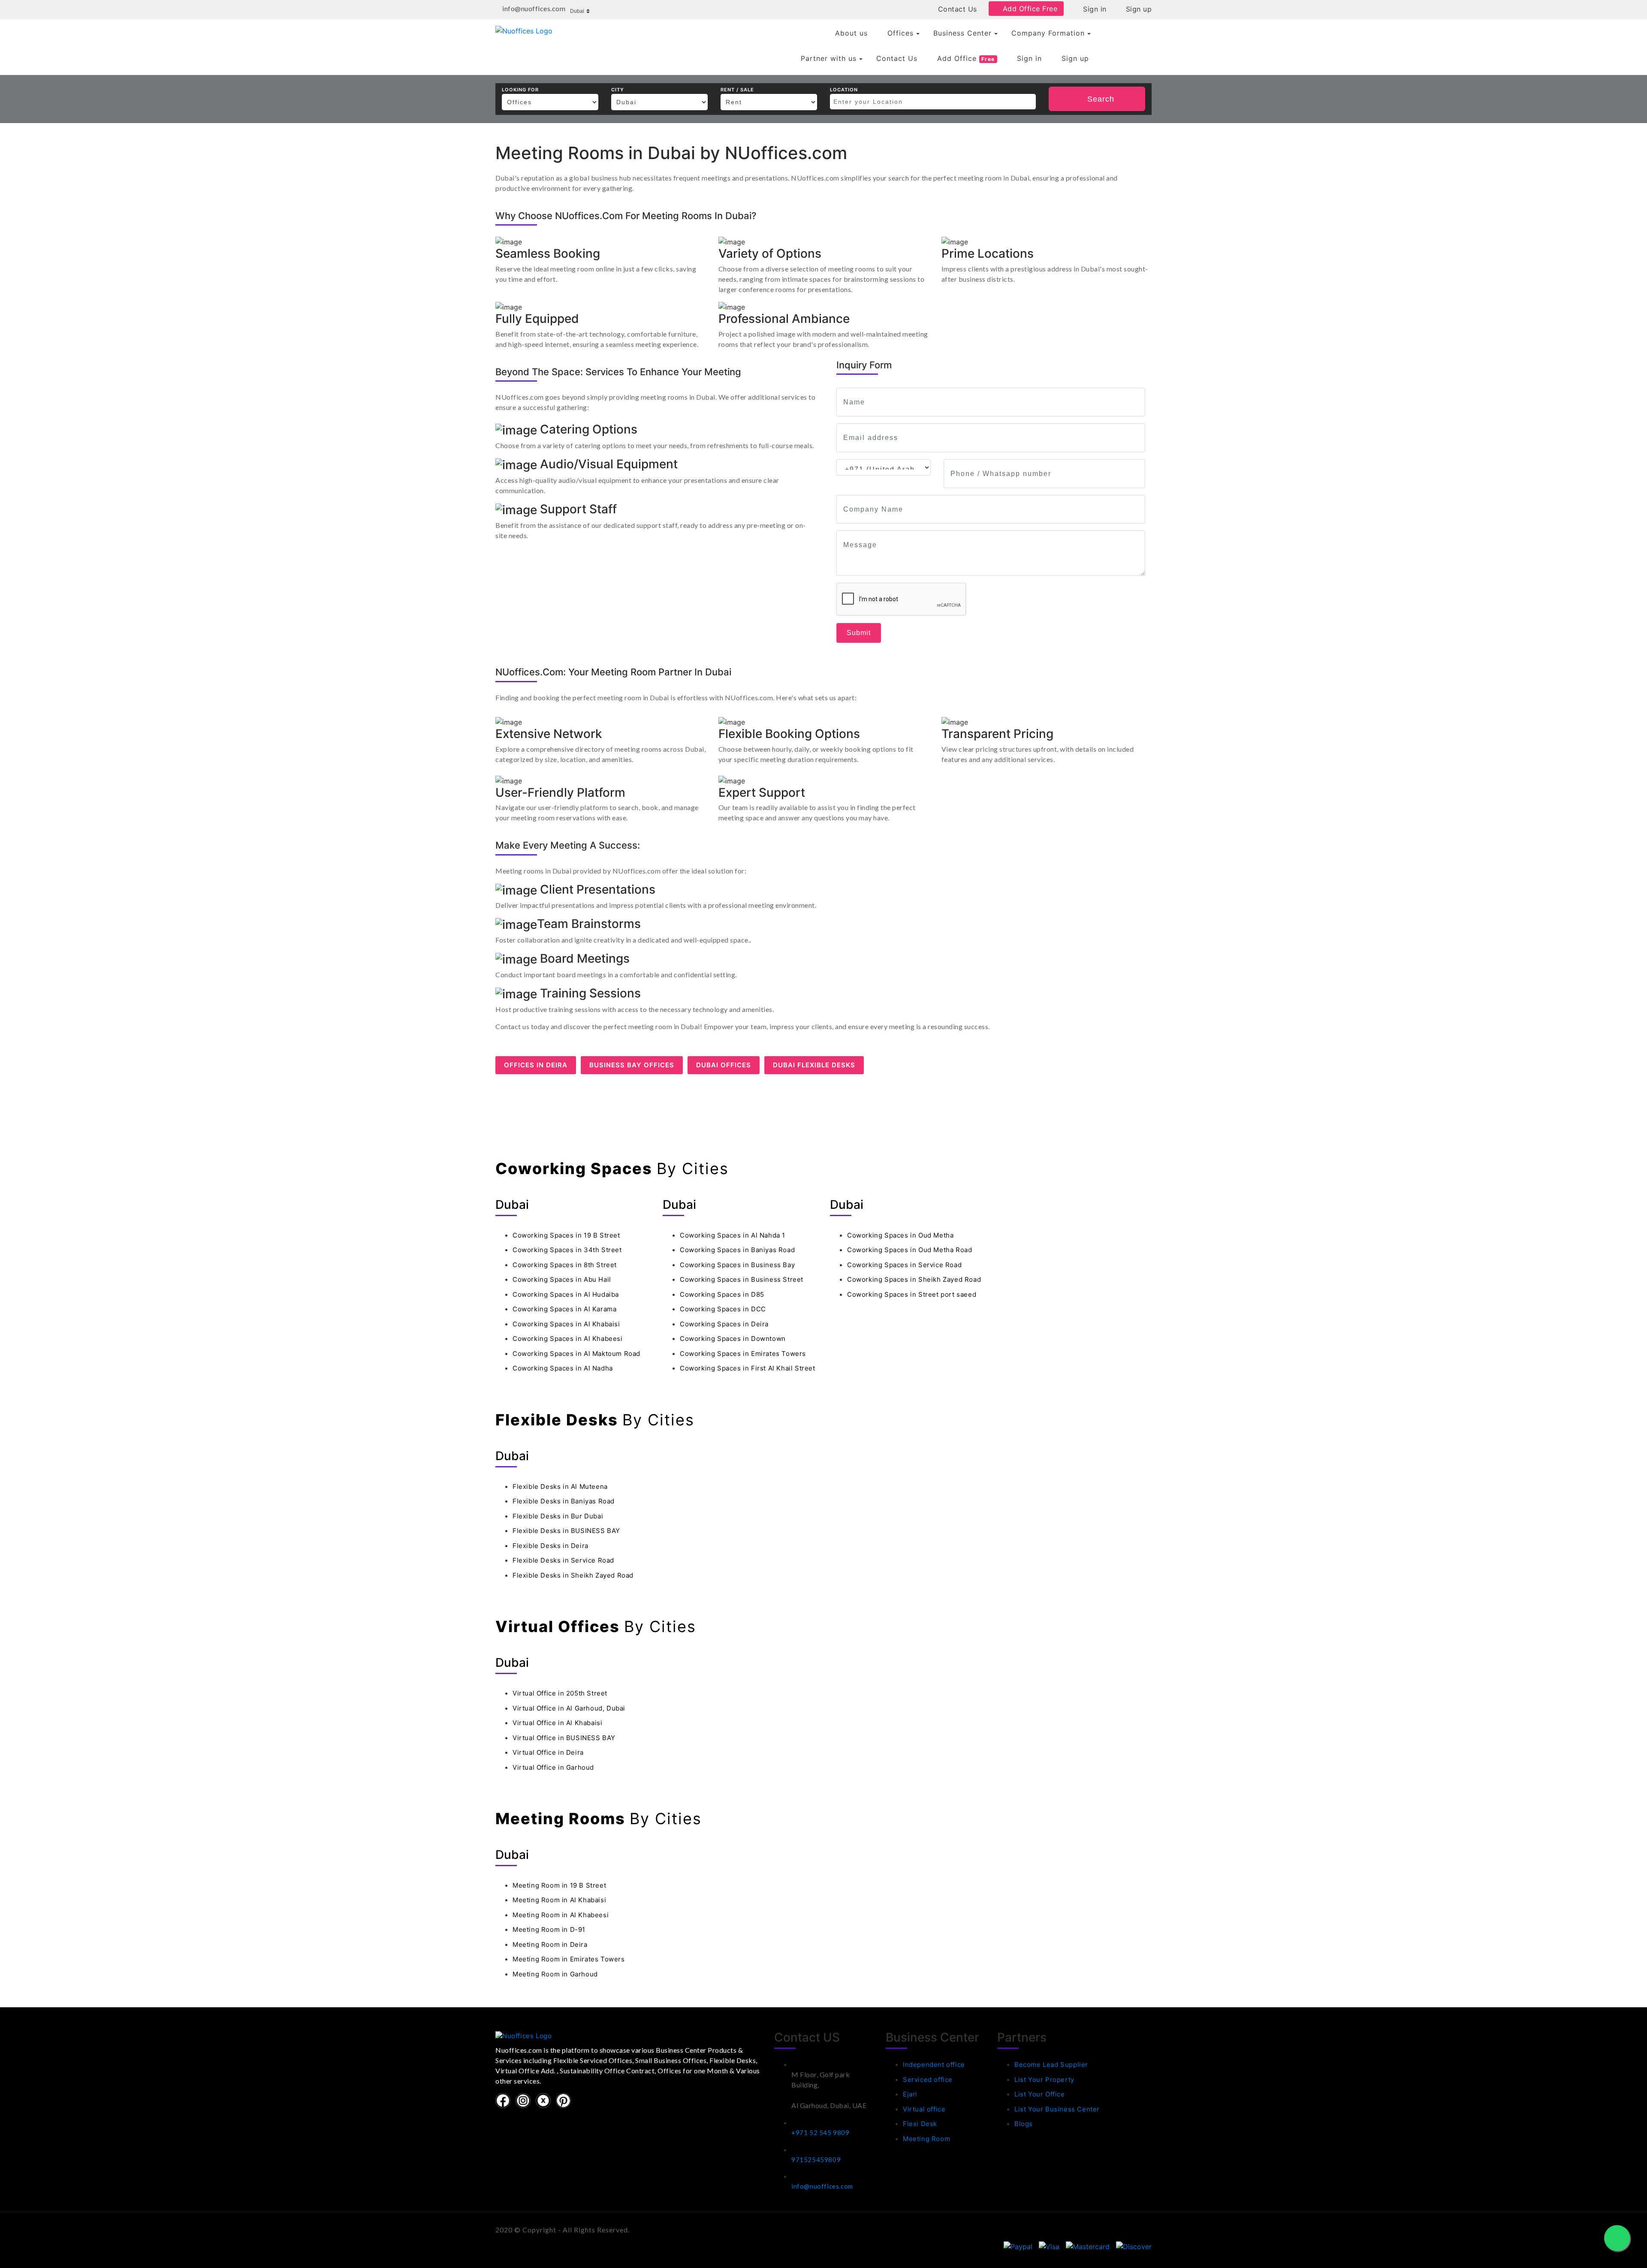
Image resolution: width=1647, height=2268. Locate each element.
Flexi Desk (920, 2124)
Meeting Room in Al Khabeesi (561, 1915)
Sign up (1137, 9)
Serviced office (928, 2080)
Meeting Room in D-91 (549, 1929)
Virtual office (924, 2109)
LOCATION (844, 90)
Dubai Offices (724, 1065)
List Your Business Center (1057, 2109)
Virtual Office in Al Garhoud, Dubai (569, 1708)
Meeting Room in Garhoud (555, 1974)
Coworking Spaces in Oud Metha (900, 1235)
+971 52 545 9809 (820, 2132)
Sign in (1094, 9)
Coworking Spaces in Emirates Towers (743, 1354)
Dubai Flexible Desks (814, 1065)
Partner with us (829, 58)
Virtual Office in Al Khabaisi (557, 1723)
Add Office (966, 58)
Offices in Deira (536, 1065)
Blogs (1024, 2124)
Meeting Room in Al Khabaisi (559, 1900)
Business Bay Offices (632, 1065)
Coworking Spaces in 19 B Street (566, 1235)
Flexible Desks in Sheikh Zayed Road (573, 1575)
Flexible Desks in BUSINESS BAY (566, 1531)
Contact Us (956, 9)
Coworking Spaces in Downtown (733, 1339)
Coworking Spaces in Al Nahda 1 (733, 1235)
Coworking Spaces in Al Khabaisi (566, 1324)
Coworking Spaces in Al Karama (564, 1309)
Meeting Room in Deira (550, 1944)
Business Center (962, 33)
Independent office (934, 2065)
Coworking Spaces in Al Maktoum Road (576, 1354)
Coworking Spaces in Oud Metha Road (909, 1250)
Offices (900, 33)
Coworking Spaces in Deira (724, 1324)
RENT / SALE (737, 90)
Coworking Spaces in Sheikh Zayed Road (914, 1279)
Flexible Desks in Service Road (563, 1560)
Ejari (910, 2094)
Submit (859, 633)
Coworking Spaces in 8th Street (565, 1265)
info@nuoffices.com (822, 2186)
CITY (618, 90)
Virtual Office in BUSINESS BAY (564, 1738)
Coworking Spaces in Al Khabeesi (568, 1339)
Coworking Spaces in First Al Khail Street (748, 1368)
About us (851, 33)
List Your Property (1044, 2080)
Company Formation (1048, 33)
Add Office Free (1029, 9)
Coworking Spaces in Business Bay (737, 1265)
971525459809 (816, 2160)
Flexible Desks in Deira (551, 1546)
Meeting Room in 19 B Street (559, 1885)
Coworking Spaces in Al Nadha (563, 1368)
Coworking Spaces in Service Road (904, 1265)
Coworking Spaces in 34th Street (567, 1250)
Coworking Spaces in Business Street (742, 1279)
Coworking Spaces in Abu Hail (562, 1279)
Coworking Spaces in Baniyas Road (737, 1250)
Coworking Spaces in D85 (722, 1294)
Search (1101, 99)
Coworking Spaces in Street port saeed (912, 1294)
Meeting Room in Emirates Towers (569, 1959)
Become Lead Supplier (1051, 2065)
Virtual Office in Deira (548, 1752)
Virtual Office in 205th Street (560, 1693)
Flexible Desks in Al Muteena (560, 1486)
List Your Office (1040, 2094)
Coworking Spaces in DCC (723, 1309)
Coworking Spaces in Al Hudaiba (566, 1294)
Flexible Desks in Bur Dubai (558, 1516)
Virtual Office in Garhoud (553, 1767)
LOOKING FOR (520, 90)
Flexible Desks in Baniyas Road (564, 1501)
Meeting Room (926, 2139)
